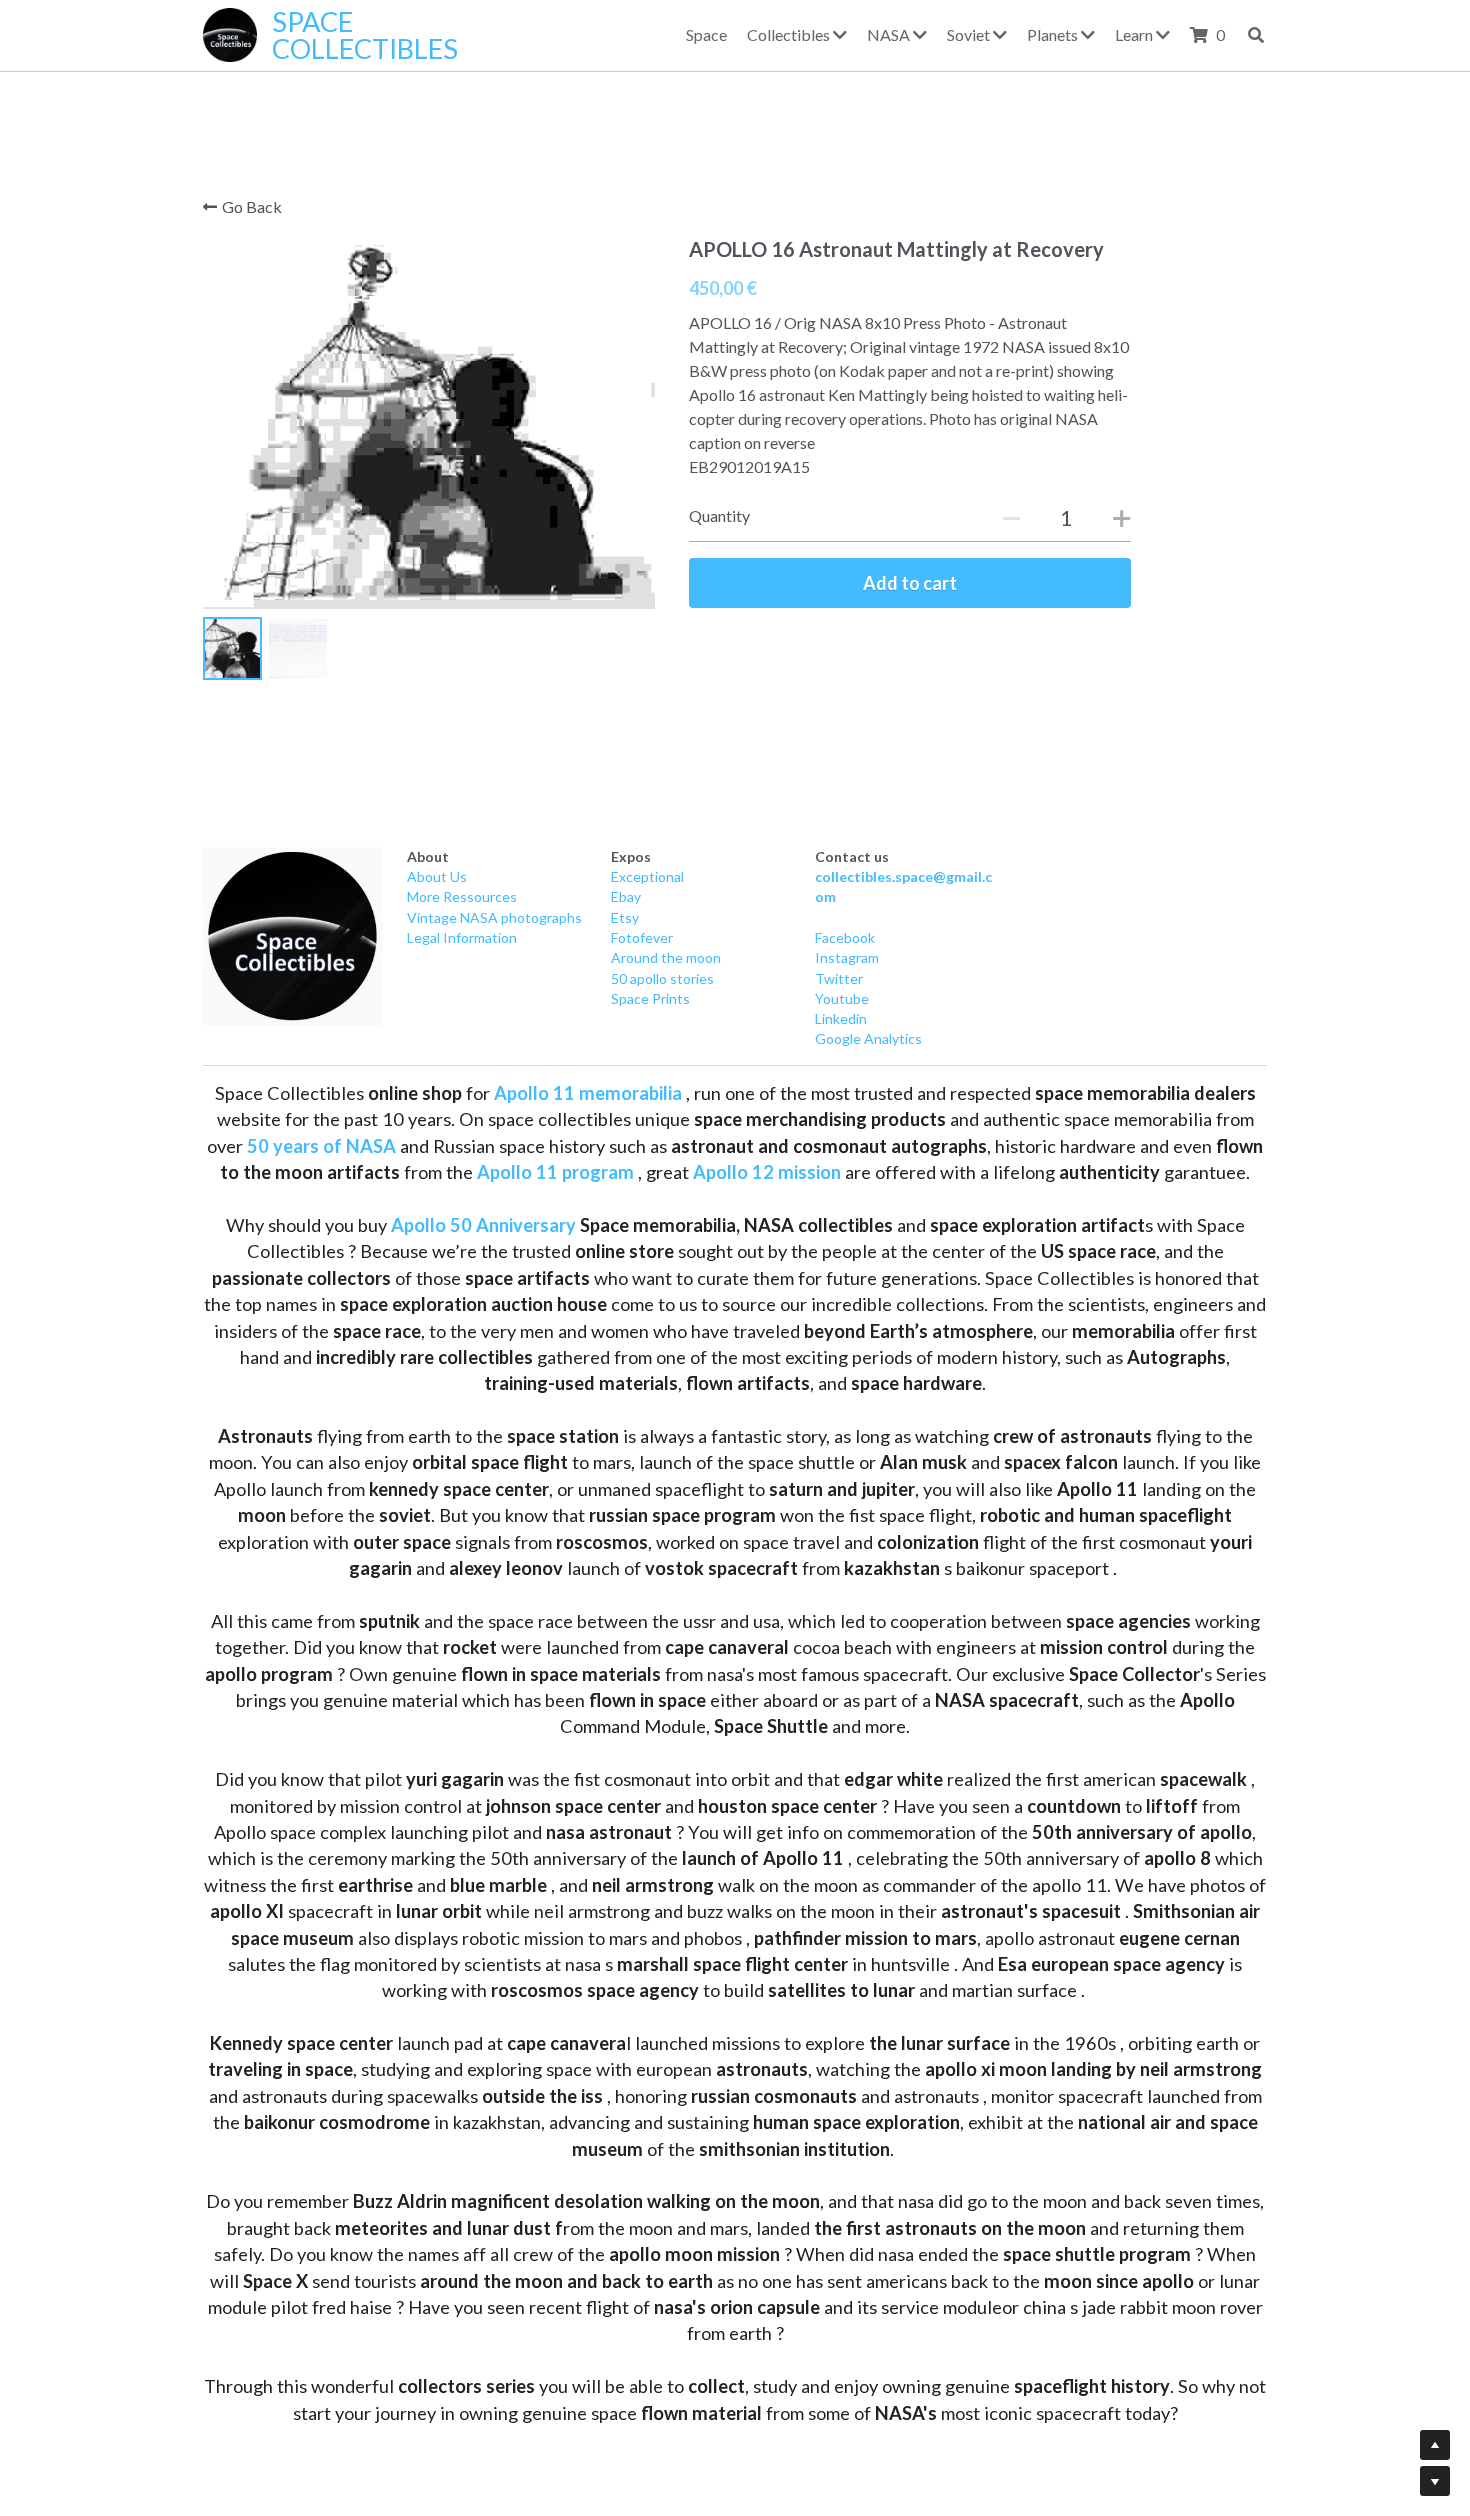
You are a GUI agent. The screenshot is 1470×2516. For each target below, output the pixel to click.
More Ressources (462, 897)
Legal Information (462, 938)
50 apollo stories (662, 978)
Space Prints (650, 998)
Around (634, 958)
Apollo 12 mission (767, 1173)
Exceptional (647, 877)
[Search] (1256, 35)
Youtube (842, 998)
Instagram (847, 958)
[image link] (293, 936)
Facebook (845, 938)
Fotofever (642, 938)
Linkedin (841, 1019)
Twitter (839, 978)
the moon (689, 958)
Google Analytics (868, 1039)
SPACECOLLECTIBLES (365, 35)
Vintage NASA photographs (494, 917)
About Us (437, 877)
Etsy (625, 917)
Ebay (626, 897)
